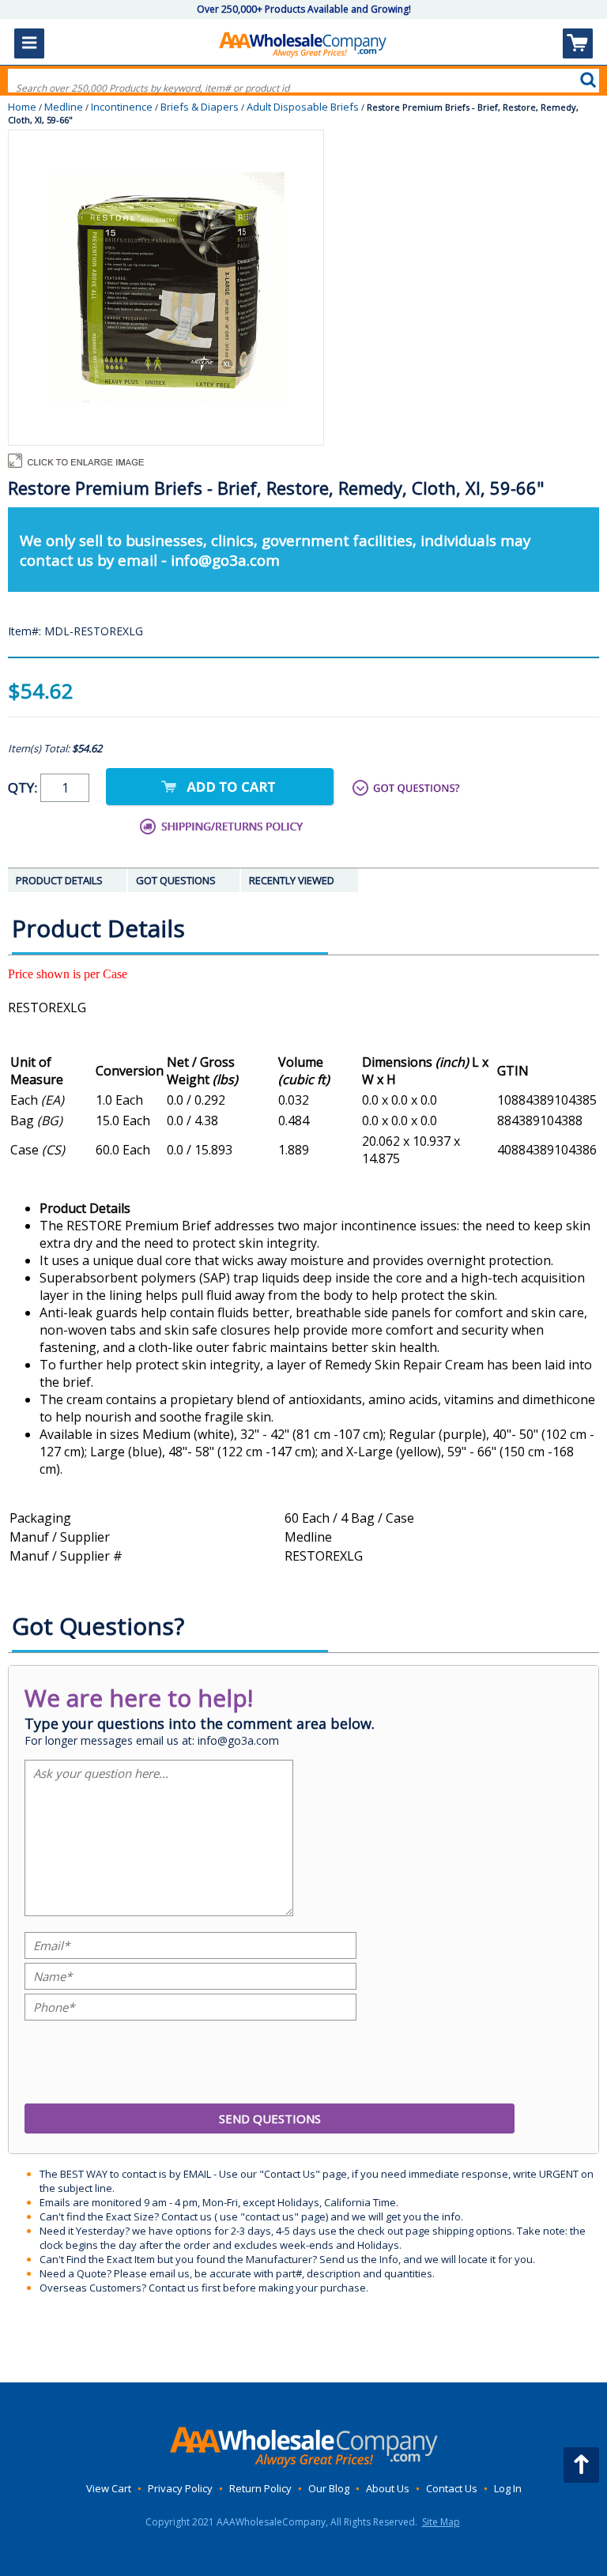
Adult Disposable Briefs (303, 107)
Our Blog (329, 2488)
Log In (508, 2488)
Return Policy (260, 2488)
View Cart (109, 2488)
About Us (388, 2488)
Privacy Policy (180, 2488)
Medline (64, 107)
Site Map (441, 2522)
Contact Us (452, 2488)
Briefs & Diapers (200, 107)
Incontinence (122, 107)
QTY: (24, 787)
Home (22, 107)
